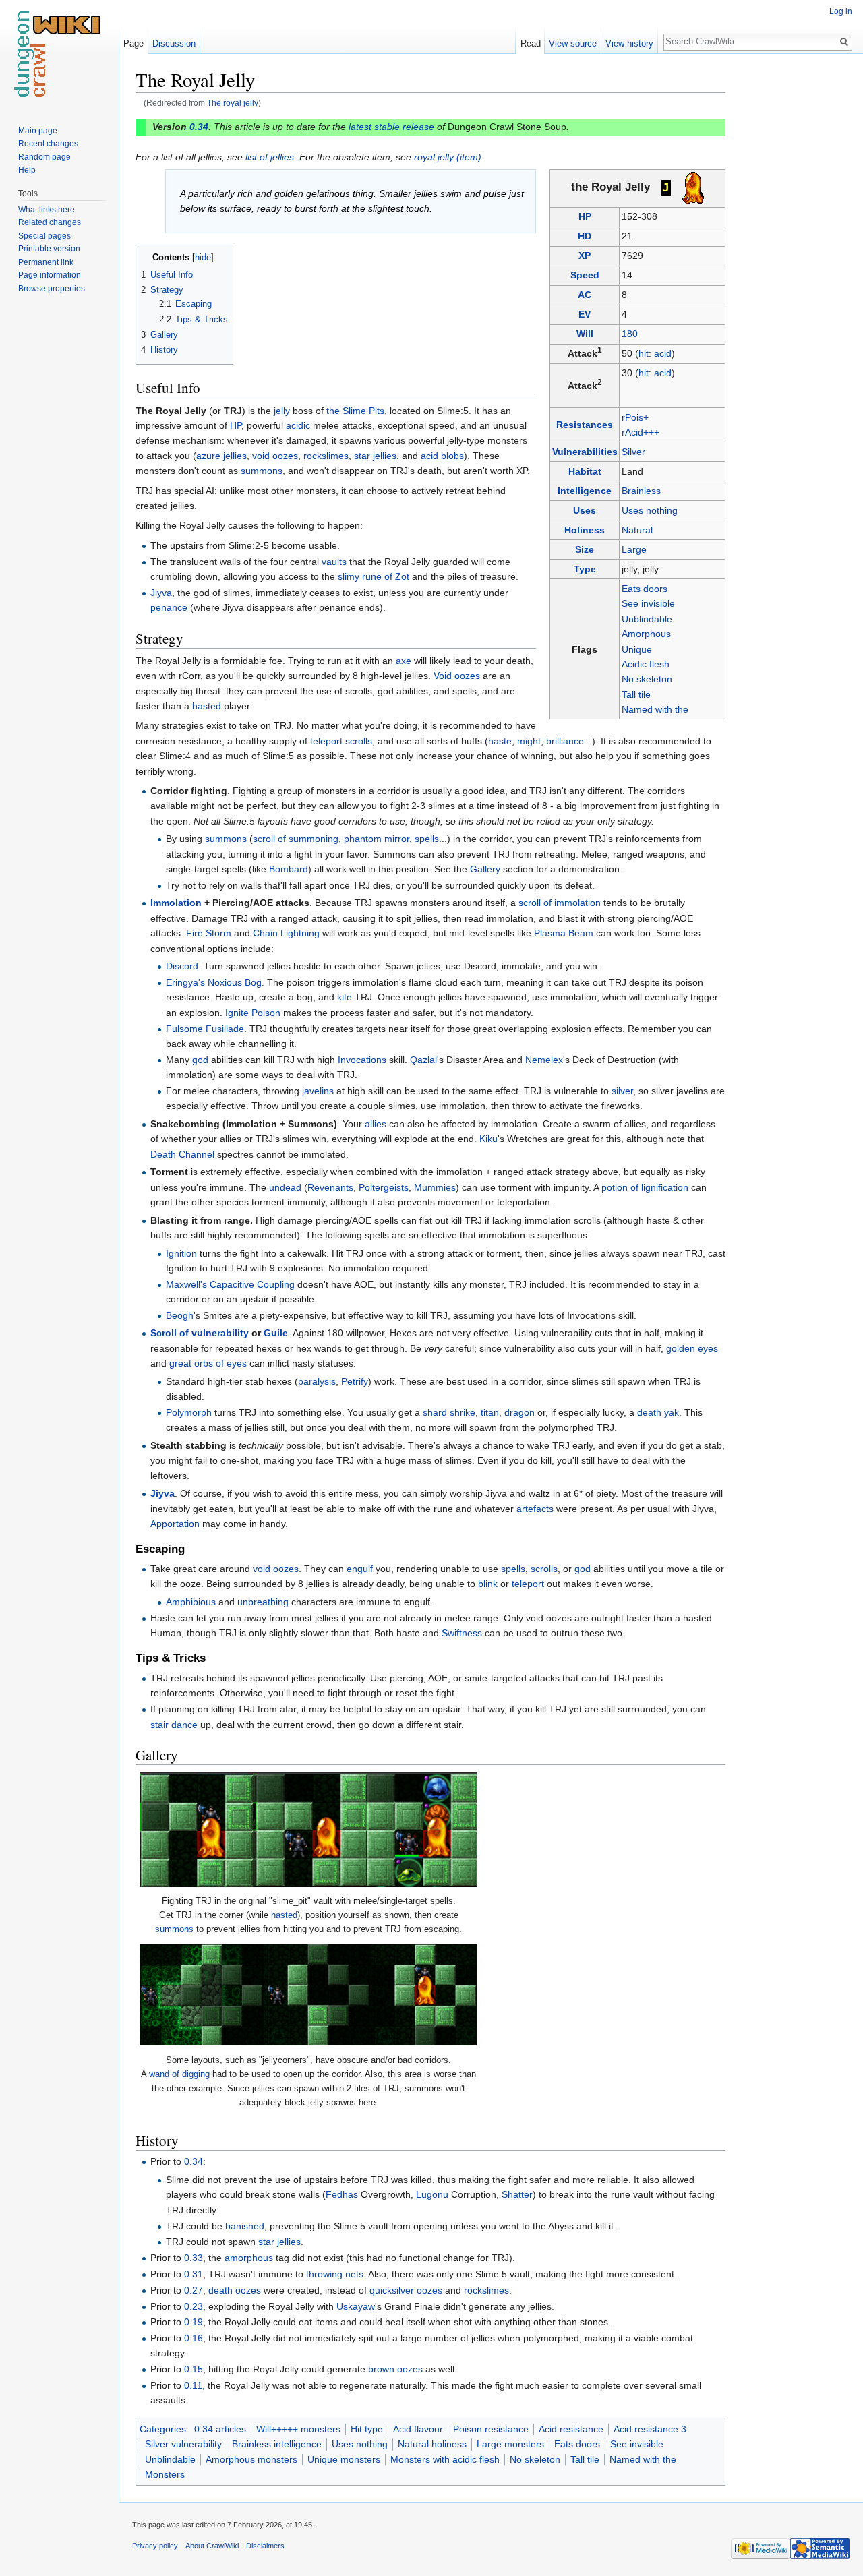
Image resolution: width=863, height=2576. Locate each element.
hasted (207, 706)
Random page (44, 157)
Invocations (362, 1060)
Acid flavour (418, 2429)
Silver (633, 452)
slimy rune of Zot (374, 576)
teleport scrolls (341, 741)
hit (644, 353)
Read (531, 43)
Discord (182, 966)
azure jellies (221, 456)
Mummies (435, 1187)
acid (663, 353)
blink (488, 1584)
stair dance (174, 1725)
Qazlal (423, 1060)
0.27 (194, 2290)
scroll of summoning (296, 839)
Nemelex (544, 1060)
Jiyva (161, 593)
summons (262, 471)
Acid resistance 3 (650, 2429)
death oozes (235, 2290)
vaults (334, 562)
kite (345, 997)
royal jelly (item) (448, 157)
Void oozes (457, 676)
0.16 (194, 2338)
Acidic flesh (646, 664)
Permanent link (46, 262)
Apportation (175, 1524)
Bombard (289, 869)
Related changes (50, 222)
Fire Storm (209, 933)
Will (585, 334)
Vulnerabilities (585, 452)
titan (490, 1412)
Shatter (517, 2194)
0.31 (194, 2274)
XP (585, 256)
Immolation (176, 903)
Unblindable (647, 619)
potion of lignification (645, 1187)
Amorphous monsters (251, 2459)
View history (629, 43)
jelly (282, 411)
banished (245, 2226)
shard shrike (449, 1412)
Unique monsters (344, 2459)
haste (500, 741)
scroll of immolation (560, 903)
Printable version (49, 249)
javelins (318, 1091)
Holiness (585, 530)
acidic (298, 425)
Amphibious (191, 1602)
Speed (585, 275)
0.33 (194, 2258)
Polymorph (189, 1412)
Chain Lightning (286, 933)
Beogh (180, 1315)
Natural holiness (432, 2444)
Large (634, 549)
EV (585, 314)
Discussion (174, 43)
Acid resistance (571, 2429)
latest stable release (391, 127)
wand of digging (179, 2074)
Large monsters (510, 2444)
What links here (47, 210)
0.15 (194, 2369)
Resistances (585, 425)
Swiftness (462, 1633)
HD (585, 236)
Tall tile (636, 694)
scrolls (544, 1569)
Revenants (330, 1187)
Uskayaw (356, 2306)
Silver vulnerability (183, 2444)
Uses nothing (650, 510)
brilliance (565, 741)
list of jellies (270, 157)
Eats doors (645, 589)
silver (622, 1091)
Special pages (44, 236)
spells (427, 839)
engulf (360, 1569)
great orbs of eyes (208, 1363)
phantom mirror (377, 839)
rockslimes (326, 456)
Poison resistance (491, 2429)
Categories (163, 2429)
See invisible (648, 603)
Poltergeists (384, 1187)
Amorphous (646, 634)
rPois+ (635, 417)
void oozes (275, 456)
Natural (637, 530)
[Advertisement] (793, 270)
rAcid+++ (641, 432)
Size (585, 549)
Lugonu (432, 2194)
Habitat (585, 471)
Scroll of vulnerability (200, 1333)
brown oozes (395, 2369)
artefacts (535, 1509)
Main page (38, 131)
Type (585, 569)
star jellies (375, 456)
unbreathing (263, 1602)
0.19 (194, 2322)
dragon (519, 1412)
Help (27, 170)
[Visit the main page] (59, 54)
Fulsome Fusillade (205, 1029)
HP (585, 216)
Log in (841, 11)
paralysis (317, 1381)
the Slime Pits (355, 411)
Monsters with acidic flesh (445, 2459)
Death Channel (182, 1154)
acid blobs (442, 456)
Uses (585, 510)
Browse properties (52, 289)
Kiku (488, 1139)
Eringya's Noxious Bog (214, 982)
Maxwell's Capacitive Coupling (230, 1284)
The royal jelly (233, 103)
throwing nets (335, 2274)
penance (169, 607)
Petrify (355, 1381)
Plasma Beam (564, 933)
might (529, 741)
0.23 (194, 2306)
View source (573, 43)
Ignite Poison (253, 1013)
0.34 (199, 127)
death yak (658, 1412)
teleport (528, 1584)
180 (630, 334)
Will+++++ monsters (298, 2429)
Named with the (655, 709)
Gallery (485, 869)
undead (285, 1187)
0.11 (193, 2385)
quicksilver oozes (406, 2290)
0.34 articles (220, 2429)
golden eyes (692, 1348)
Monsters (165, 2474)
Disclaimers (265, 2546)
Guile (276, 1333)
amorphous (249, 2258)
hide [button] (203, 258)
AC (585, 295)
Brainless (641, 491)
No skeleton (647, 679)
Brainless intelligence (277, 2444)
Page (133, 43)
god (200, 1060)
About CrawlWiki (212, 2546)
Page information (50, 275)
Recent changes (48, 144)
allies (376, 1124)
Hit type (367, 2429)
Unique (637, 649)
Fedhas (342, 2194)
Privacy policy (155, 2546)
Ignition (181, 1253)
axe (404, 661)
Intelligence (585, 491)
